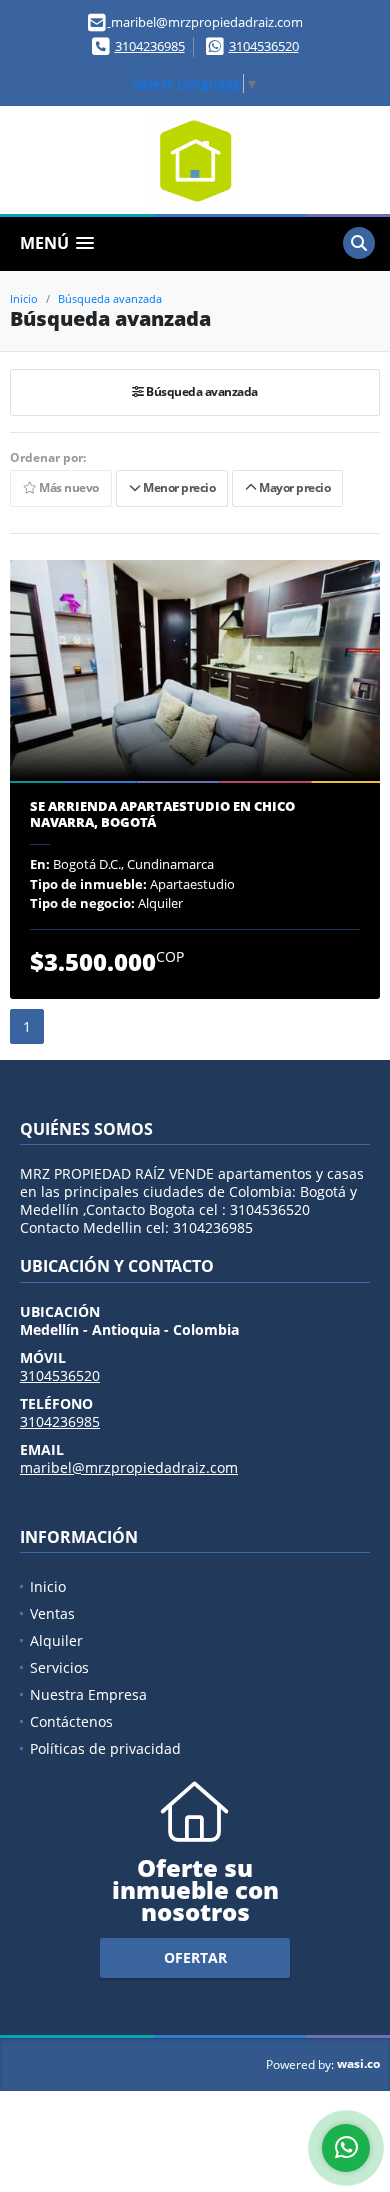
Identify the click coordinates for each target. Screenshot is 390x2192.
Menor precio (177, 488)
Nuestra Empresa (88, 1694)
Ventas (52, 1613)
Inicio (24, 298)
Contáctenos (71, 1721)
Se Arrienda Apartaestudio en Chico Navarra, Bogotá (162, 814)
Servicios (59, 1667)
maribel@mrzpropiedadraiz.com (129, 1467)
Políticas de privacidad (105, 1748)
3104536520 (264, 46)
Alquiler (56, 1640)
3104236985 (150, 46)
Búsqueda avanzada (110, 298)
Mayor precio (293, 488)
